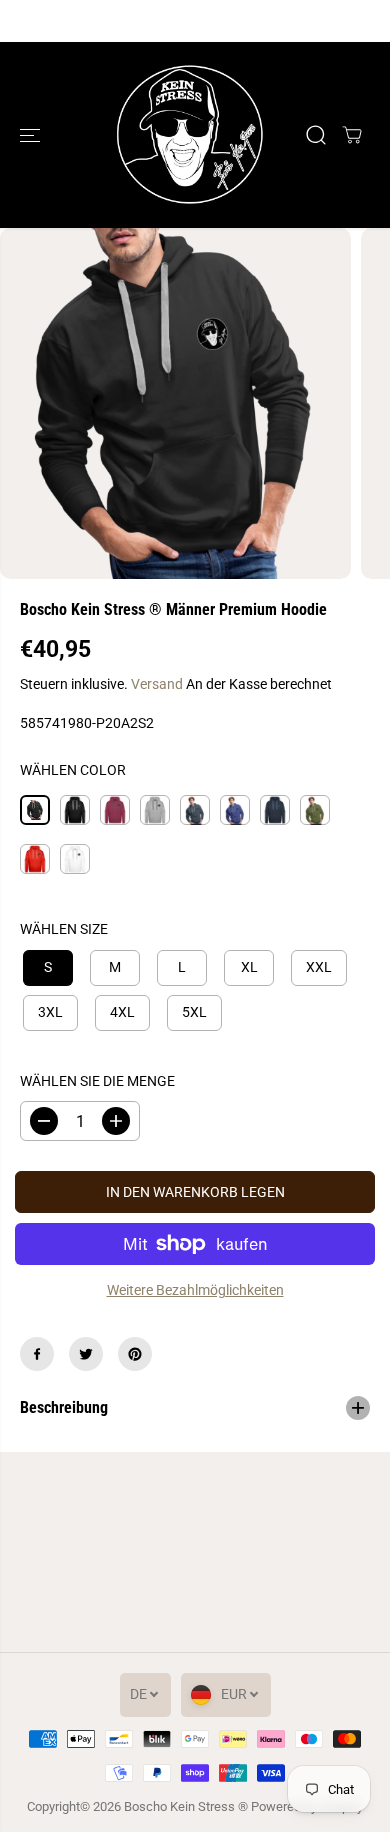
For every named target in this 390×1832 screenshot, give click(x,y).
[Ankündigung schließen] (353, 21)
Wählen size (64, 929)
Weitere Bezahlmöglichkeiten (195, 1290)
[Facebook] (37, 1354)
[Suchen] (316, 135)
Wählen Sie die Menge (97, 1081)
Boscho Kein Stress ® (187, 1806)
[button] (32, 135)
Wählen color (73, 770)
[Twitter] (86, 1354)
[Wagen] (352, 135)
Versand (157, 684)
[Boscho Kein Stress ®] (190, 135)
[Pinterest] (135, 1354)
